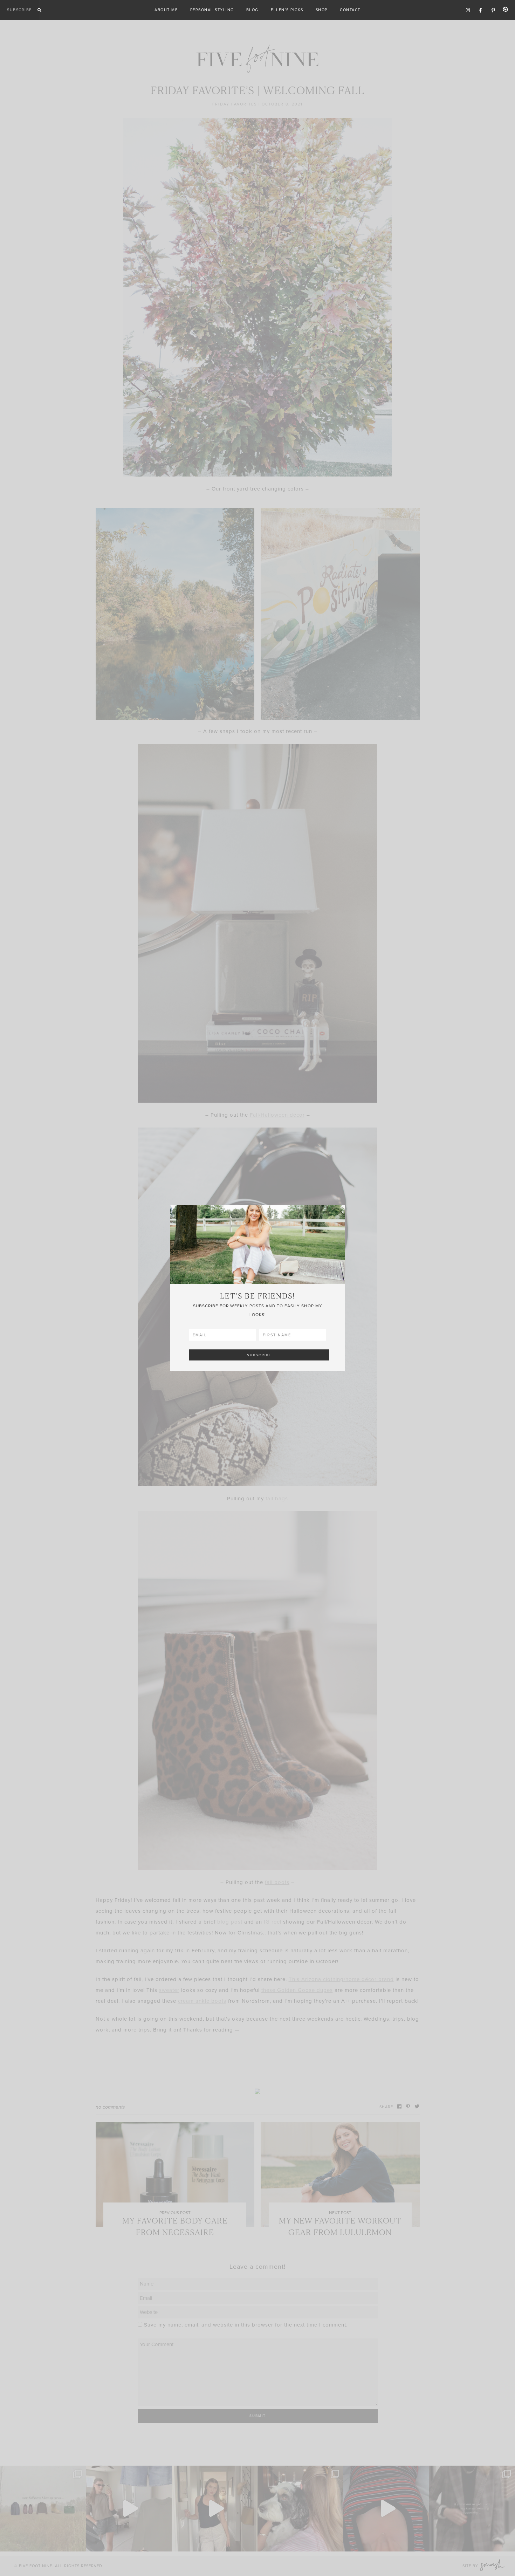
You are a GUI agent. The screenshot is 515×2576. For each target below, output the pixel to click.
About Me (166, 10)
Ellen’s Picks (287, 10)
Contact (350, 10)
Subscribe (19, 10)
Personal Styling (212, 10)
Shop (322, 10)
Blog (252, 10)
